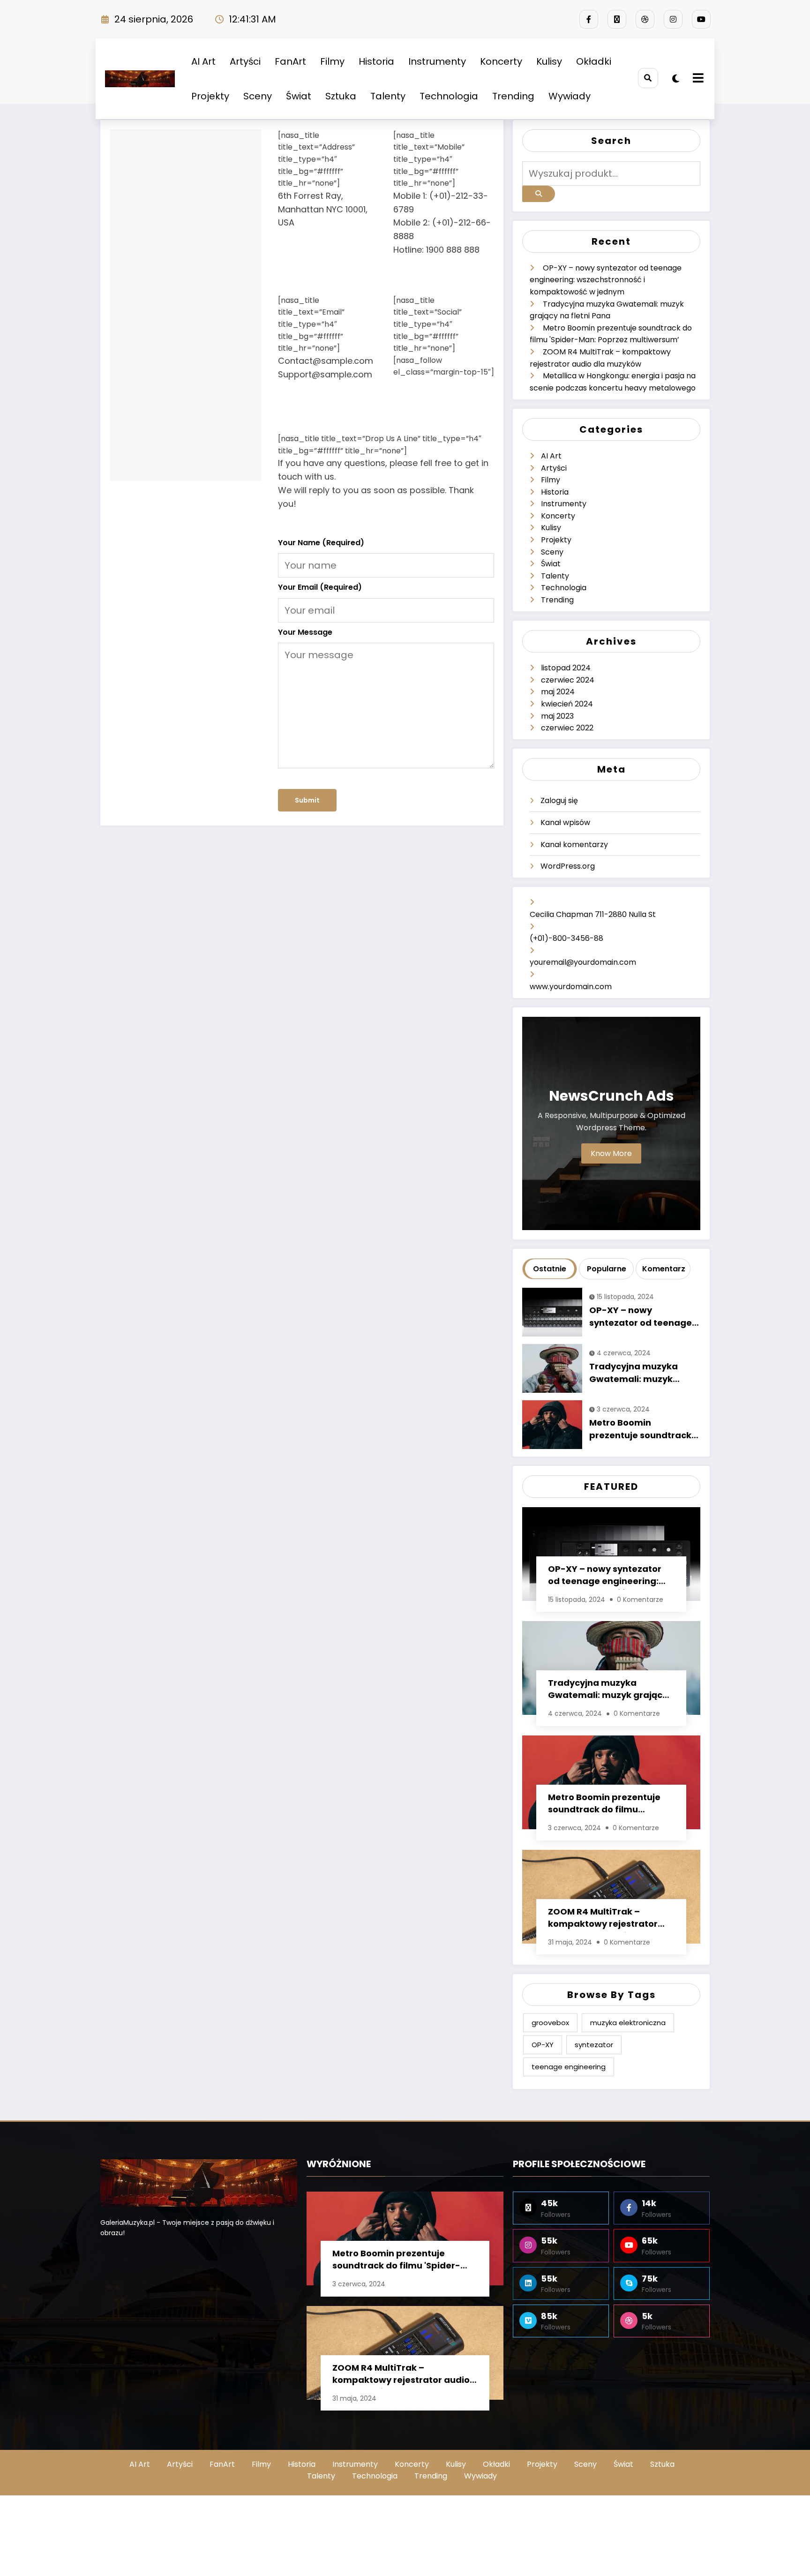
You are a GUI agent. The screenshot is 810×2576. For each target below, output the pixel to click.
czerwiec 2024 (568, 680)
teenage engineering (569, 2067)
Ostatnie (550, 1269)
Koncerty (501, 61)
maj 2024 (558, 692)
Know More (611, 1153)
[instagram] (673, 19)
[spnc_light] (676, 79)
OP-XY (543, 2045)
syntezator (594, 2045)
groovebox (550, 2023)
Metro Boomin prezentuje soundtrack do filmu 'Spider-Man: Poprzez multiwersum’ (640, 1430)
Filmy (332, 61)
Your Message (305, 632)
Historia (376, 61)
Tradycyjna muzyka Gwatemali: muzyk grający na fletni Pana (638, 1374)
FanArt (290, 61)
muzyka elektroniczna (628, 2023)
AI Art (203, 61)
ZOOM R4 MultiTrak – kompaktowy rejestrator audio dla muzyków (603, 1919)
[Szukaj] (648, 78)
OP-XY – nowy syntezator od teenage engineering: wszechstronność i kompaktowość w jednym (606, 280)
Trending (513, 96)
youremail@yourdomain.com (583, 962)
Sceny (258, 96)
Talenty (388, 96)
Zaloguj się (559, 800)
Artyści (245, 61)
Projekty (210, 96)
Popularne (607, 1269)
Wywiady (570, 96)
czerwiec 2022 (567, 728)
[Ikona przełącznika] (697, 79)
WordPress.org (568, 866)
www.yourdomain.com (571, 987)
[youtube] (701, 19)
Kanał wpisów (565, 822)
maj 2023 (557, 716)
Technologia (449, 96)
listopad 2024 (566, 668)
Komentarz (664, 1269)
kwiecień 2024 (567, 704)
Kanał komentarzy (574, 845)
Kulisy (549, 61)
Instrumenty (437, 61)
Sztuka (341, 96)
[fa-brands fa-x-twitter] (617, 19)
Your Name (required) (321, 543)
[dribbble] (645, 19)
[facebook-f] (589, 19)
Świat (299, 96)
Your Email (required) (320, 587)
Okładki (594, 61)
